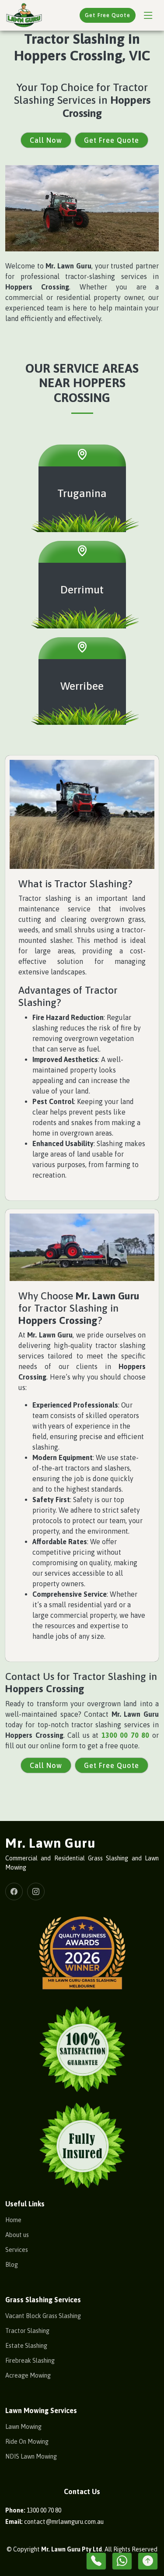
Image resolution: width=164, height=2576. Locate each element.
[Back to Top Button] (148, 2561)
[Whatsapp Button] (122, 2561)
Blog (12, 2265)
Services (17, 2250)
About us (17, 2235)
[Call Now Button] (96, 2561)
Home (13, 2220)
